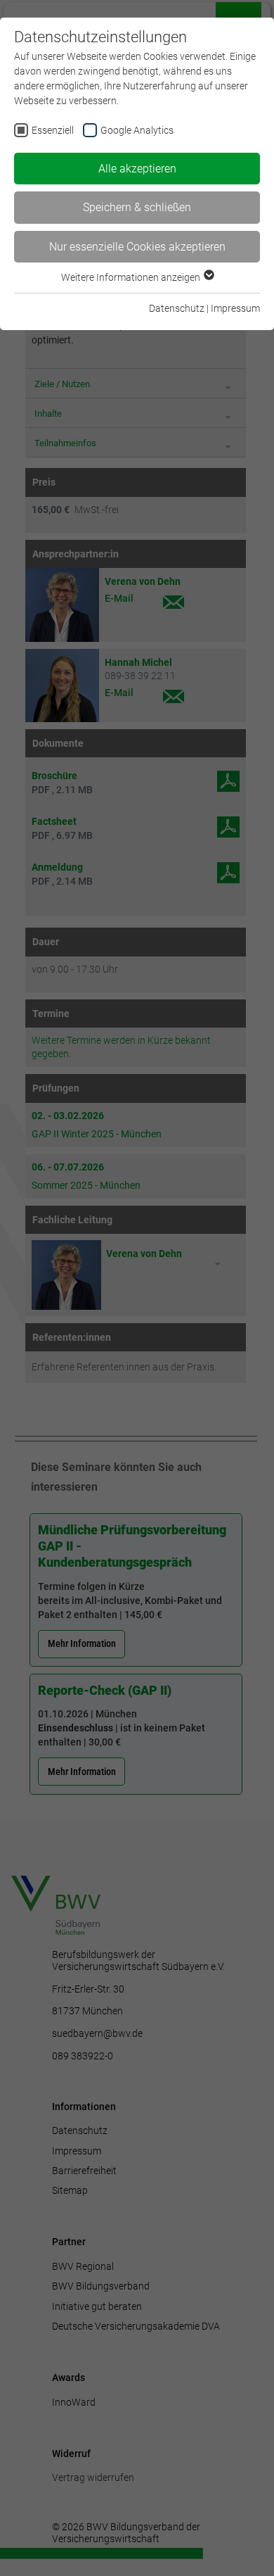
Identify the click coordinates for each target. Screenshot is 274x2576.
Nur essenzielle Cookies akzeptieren (137, 247)
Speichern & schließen (137, 207)
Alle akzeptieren (137, 169)
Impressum (235, 308)
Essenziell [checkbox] (53, 130)
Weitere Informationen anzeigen (132, 277)
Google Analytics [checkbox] (137, 130)
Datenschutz (177, 308)
